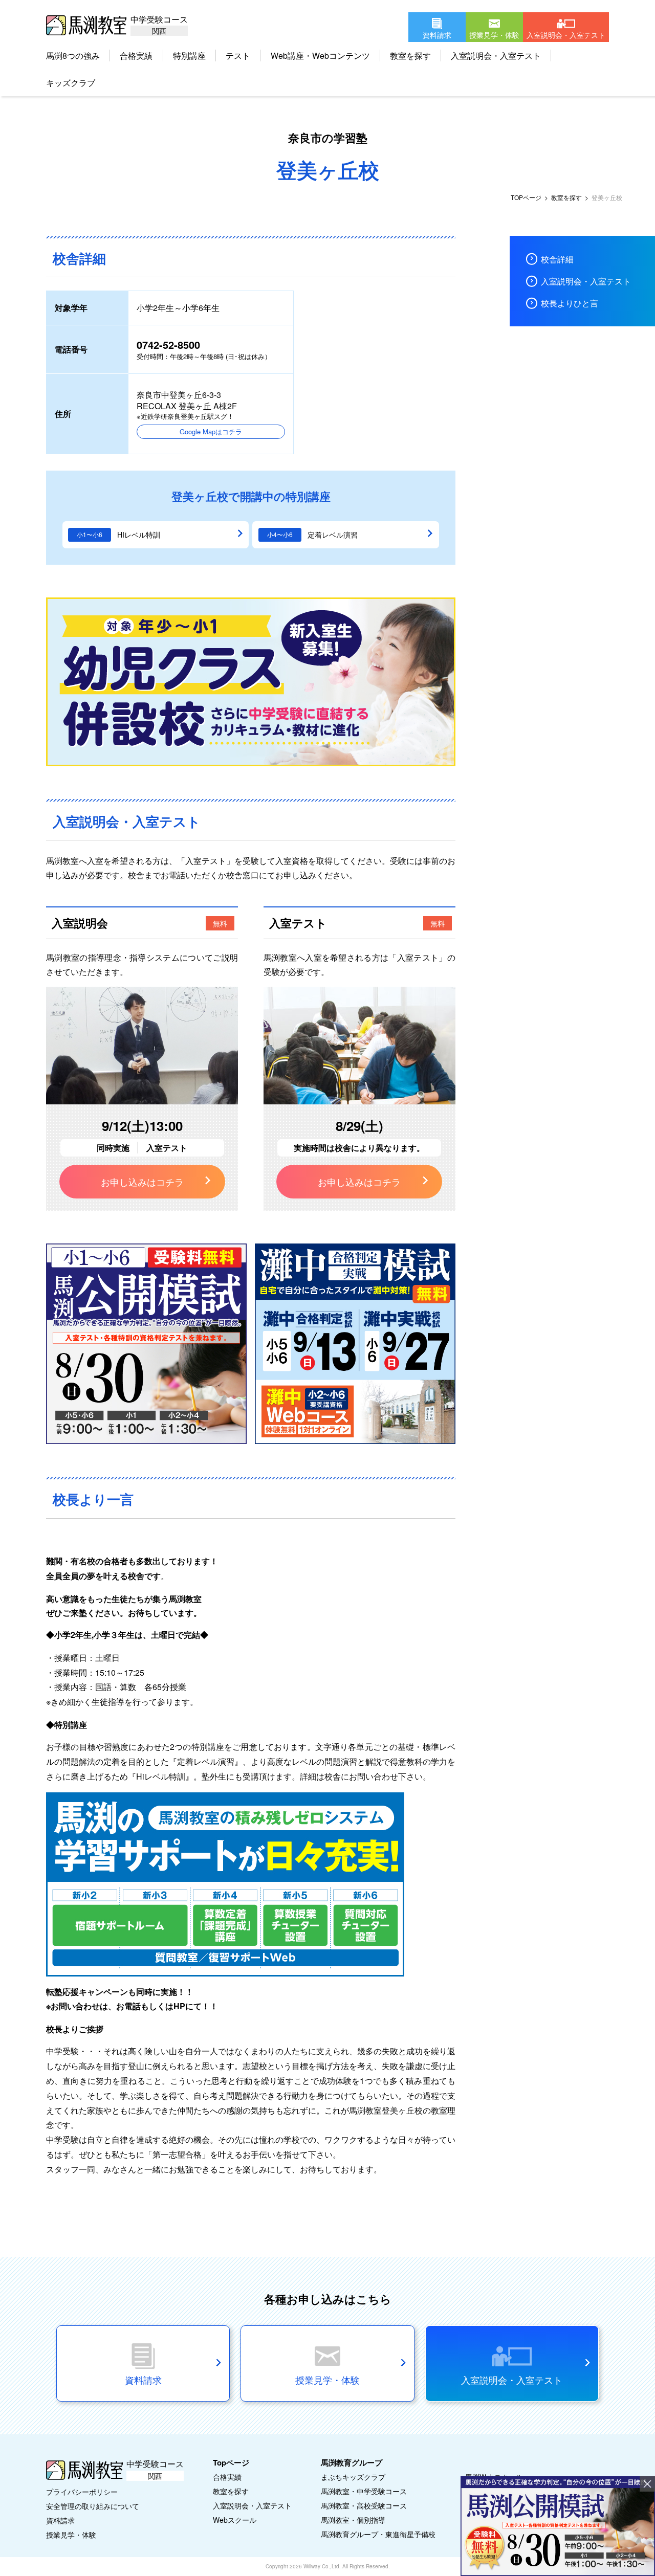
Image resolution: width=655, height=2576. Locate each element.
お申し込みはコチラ (142, 1182)
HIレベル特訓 (139, 535)
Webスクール (235, 2520)
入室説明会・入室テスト (496, 55)
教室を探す (410, 55)
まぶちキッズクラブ (353, 2477)
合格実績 (136, 55)
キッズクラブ (71, 83)
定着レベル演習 (333, 535)
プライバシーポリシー (82, 2492)
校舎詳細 (557, 259)
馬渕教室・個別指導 (353, 2520)
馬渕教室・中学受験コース (364, 2491)
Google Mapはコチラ (211, 431)
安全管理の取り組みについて (93, 2506)
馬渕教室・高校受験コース (364, 2505)
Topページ (231, 2462)
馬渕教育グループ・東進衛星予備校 (378, 2534)
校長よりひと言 (570, 303)
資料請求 (60, 2520)
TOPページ (526, 197)
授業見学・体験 (71, 2535)
